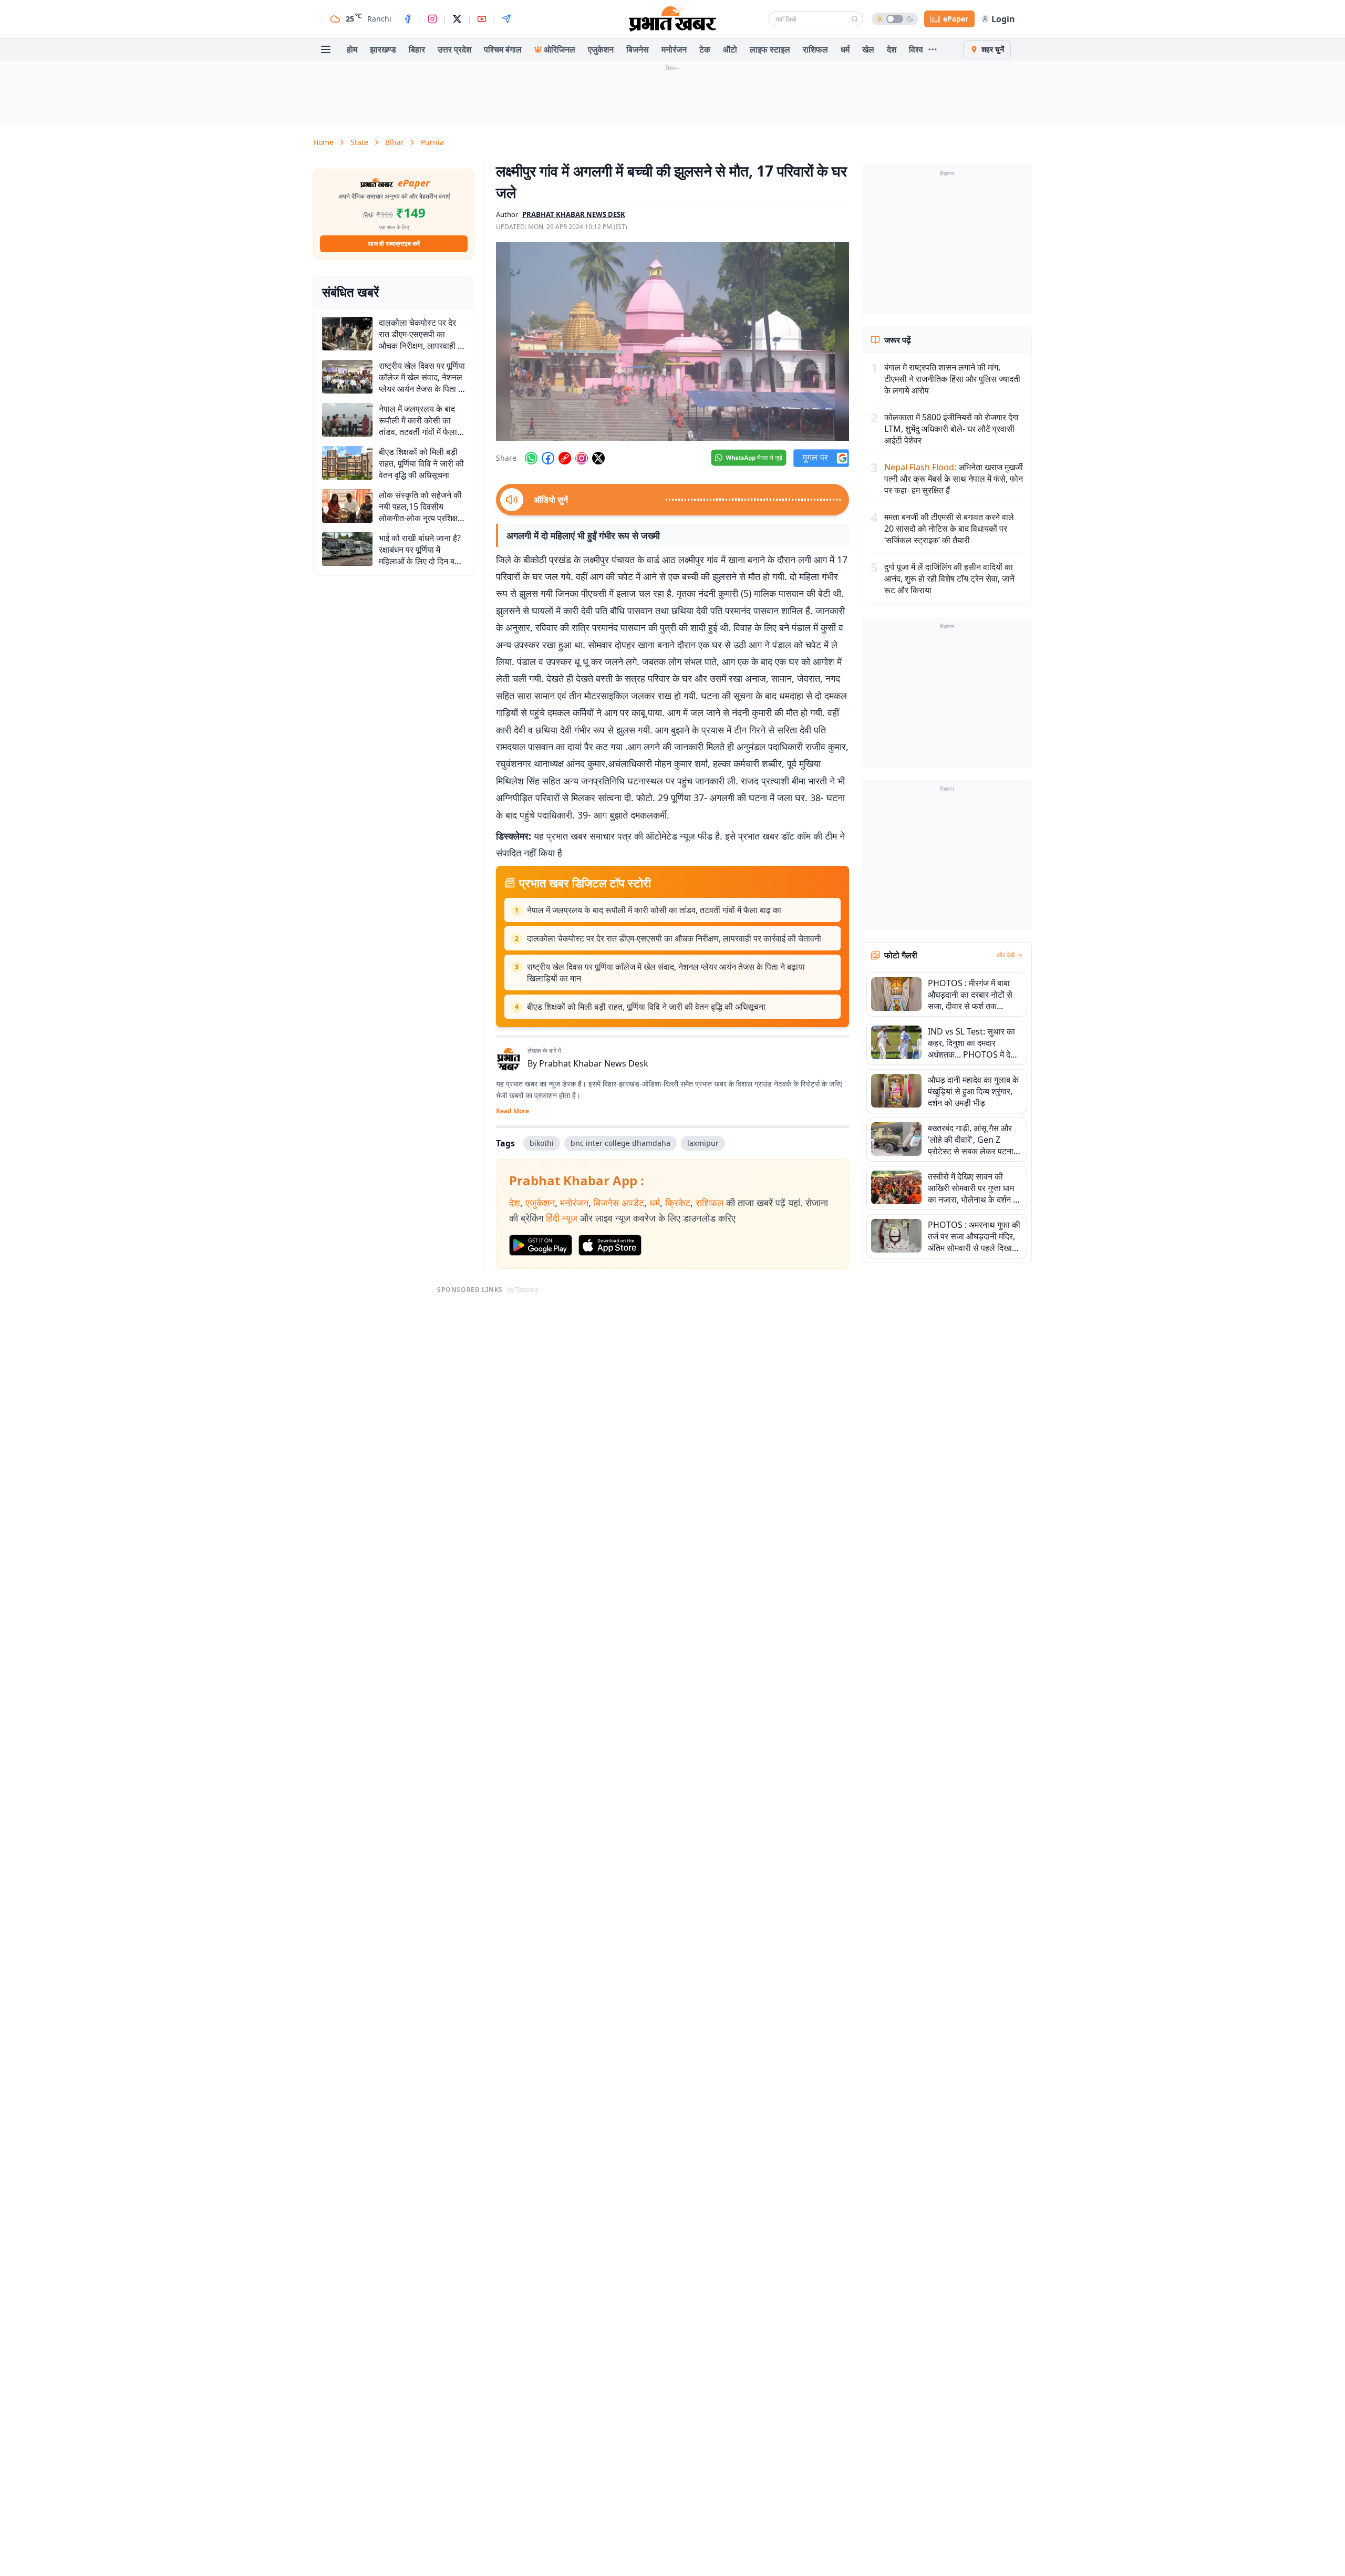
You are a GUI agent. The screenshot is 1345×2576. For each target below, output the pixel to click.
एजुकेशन (601, 49)
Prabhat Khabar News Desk (594, 1063)
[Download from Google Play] (541, 1245)
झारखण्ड (383, 49)
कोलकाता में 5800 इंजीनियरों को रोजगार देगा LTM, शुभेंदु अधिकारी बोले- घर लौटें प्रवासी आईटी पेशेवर (951, 429)
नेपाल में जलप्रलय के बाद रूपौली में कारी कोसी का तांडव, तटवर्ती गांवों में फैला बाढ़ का (654, 910)
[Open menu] (326, 49)
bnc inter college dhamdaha (620, 1143)
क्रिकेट (678, 1203)
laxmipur (703, 1143)
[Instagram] (432, 19)
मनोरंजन (674, 49)
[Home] (672, 19)
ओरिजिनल (560, 49)
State (359, 142)
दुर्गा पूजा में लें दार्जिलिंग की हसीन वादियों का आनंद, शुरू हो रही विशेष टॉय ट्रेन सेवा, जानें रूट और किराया (949, 578)
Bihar (395, 142)
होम (352, 49)
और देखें (1006, 955)
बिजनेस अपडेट (619, 1203)
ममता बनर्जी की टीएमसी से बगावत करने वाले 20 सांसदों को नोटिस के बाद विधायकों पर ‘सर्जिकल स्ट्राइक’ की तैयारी (949, 529)
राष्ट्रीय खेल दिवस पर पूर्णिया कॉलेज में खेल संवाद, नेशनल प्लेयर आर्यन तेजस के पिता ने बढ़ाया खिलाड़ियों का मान (666, 973)
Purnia (432, 142)
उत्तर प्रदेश (454, 49)
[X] (457, 19)
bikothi (542, 1143)
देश (892, 49)
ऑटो (730, 49)
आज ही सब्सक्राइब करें (394, 244)
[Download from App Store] (610, 1245)
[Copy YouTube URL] (565, 458)
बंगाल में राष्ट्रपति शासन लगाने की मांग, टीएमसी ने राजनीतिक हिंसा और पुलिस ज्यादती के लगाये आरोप (952, 379)
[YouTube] (482, 19)
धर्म (845, 49)
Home (323, 142)
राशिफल (815, 49)
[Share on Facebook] (548, 458)
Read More (513, 1111)
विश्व (916, 49)
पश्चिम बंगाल (503, 49)
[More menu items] (933, 49)
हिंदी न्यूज (562, 1218)
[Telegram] (506, 19)
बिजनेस (638, 49)
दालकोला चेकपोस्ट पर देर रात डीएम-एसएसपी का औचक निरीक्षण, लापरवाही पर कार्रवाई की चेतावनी (674, 938)
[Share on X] (598, 458)
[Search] (855, 19)
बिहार (417, 49)
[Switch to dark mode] (895, 19)
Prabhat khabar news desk (574, 214)
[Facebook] (408, 19)
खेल (868, 49)
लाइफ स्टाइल (770, 49)
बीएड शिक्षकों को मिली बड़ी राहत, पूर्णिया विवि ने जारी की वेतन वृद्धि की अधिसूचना (646, 1007)
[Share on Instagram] (582, 458)
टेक (705, 49)
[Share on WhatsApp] (531, 458)
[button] (672, 342)
